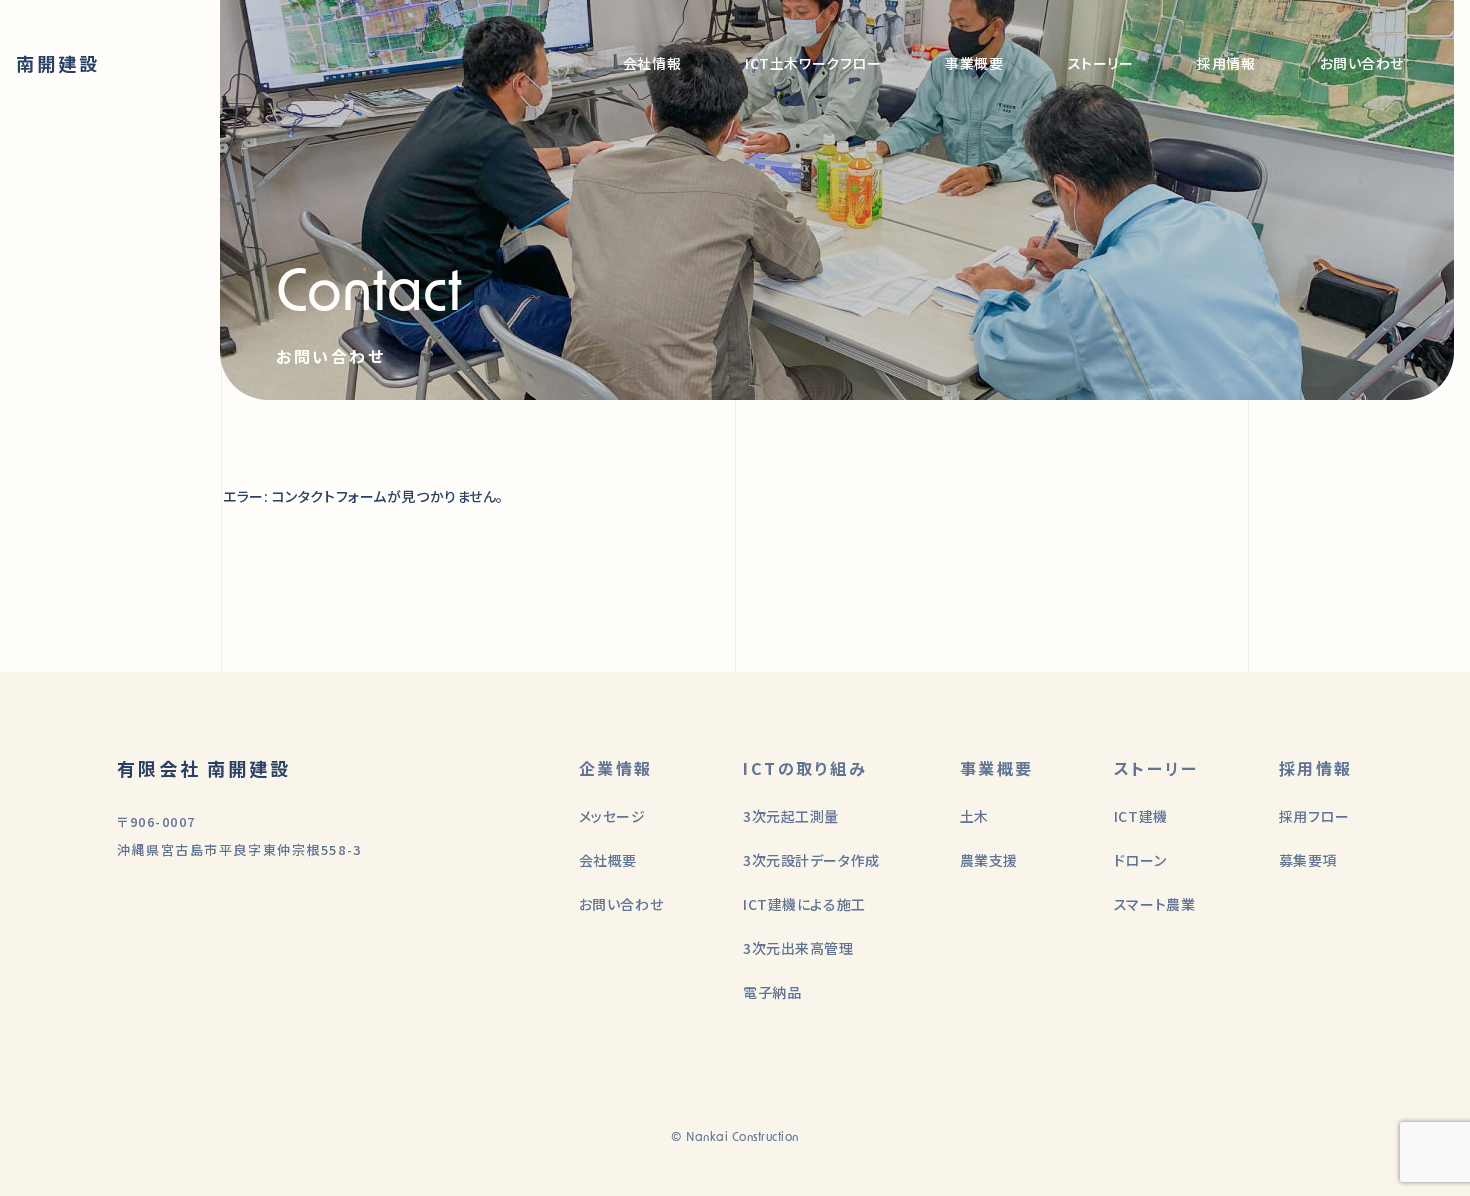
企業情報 (616, 768)
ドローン (1140, 860)
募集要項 (1308, 860)
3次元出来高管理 (798, 948)
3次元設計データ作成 (811, 860)
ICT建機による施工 (804, 904)
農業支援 (989, 860)
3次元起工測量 (791, 816)
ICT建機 (1141, 816)
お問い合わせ (1362, 63)
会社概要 (608, 860)
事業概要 (974, 63)
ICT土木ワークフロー (813, 63)
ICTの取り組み (805, 768)
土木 (974, 816)
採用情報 (1226, 63)
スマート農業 (1154, 904)
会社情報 (652, 63)
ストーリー (1101, 63)
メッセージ (612, 816)
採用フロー (1314, 816)
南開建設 (58, 63)
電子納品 (772, 992)
